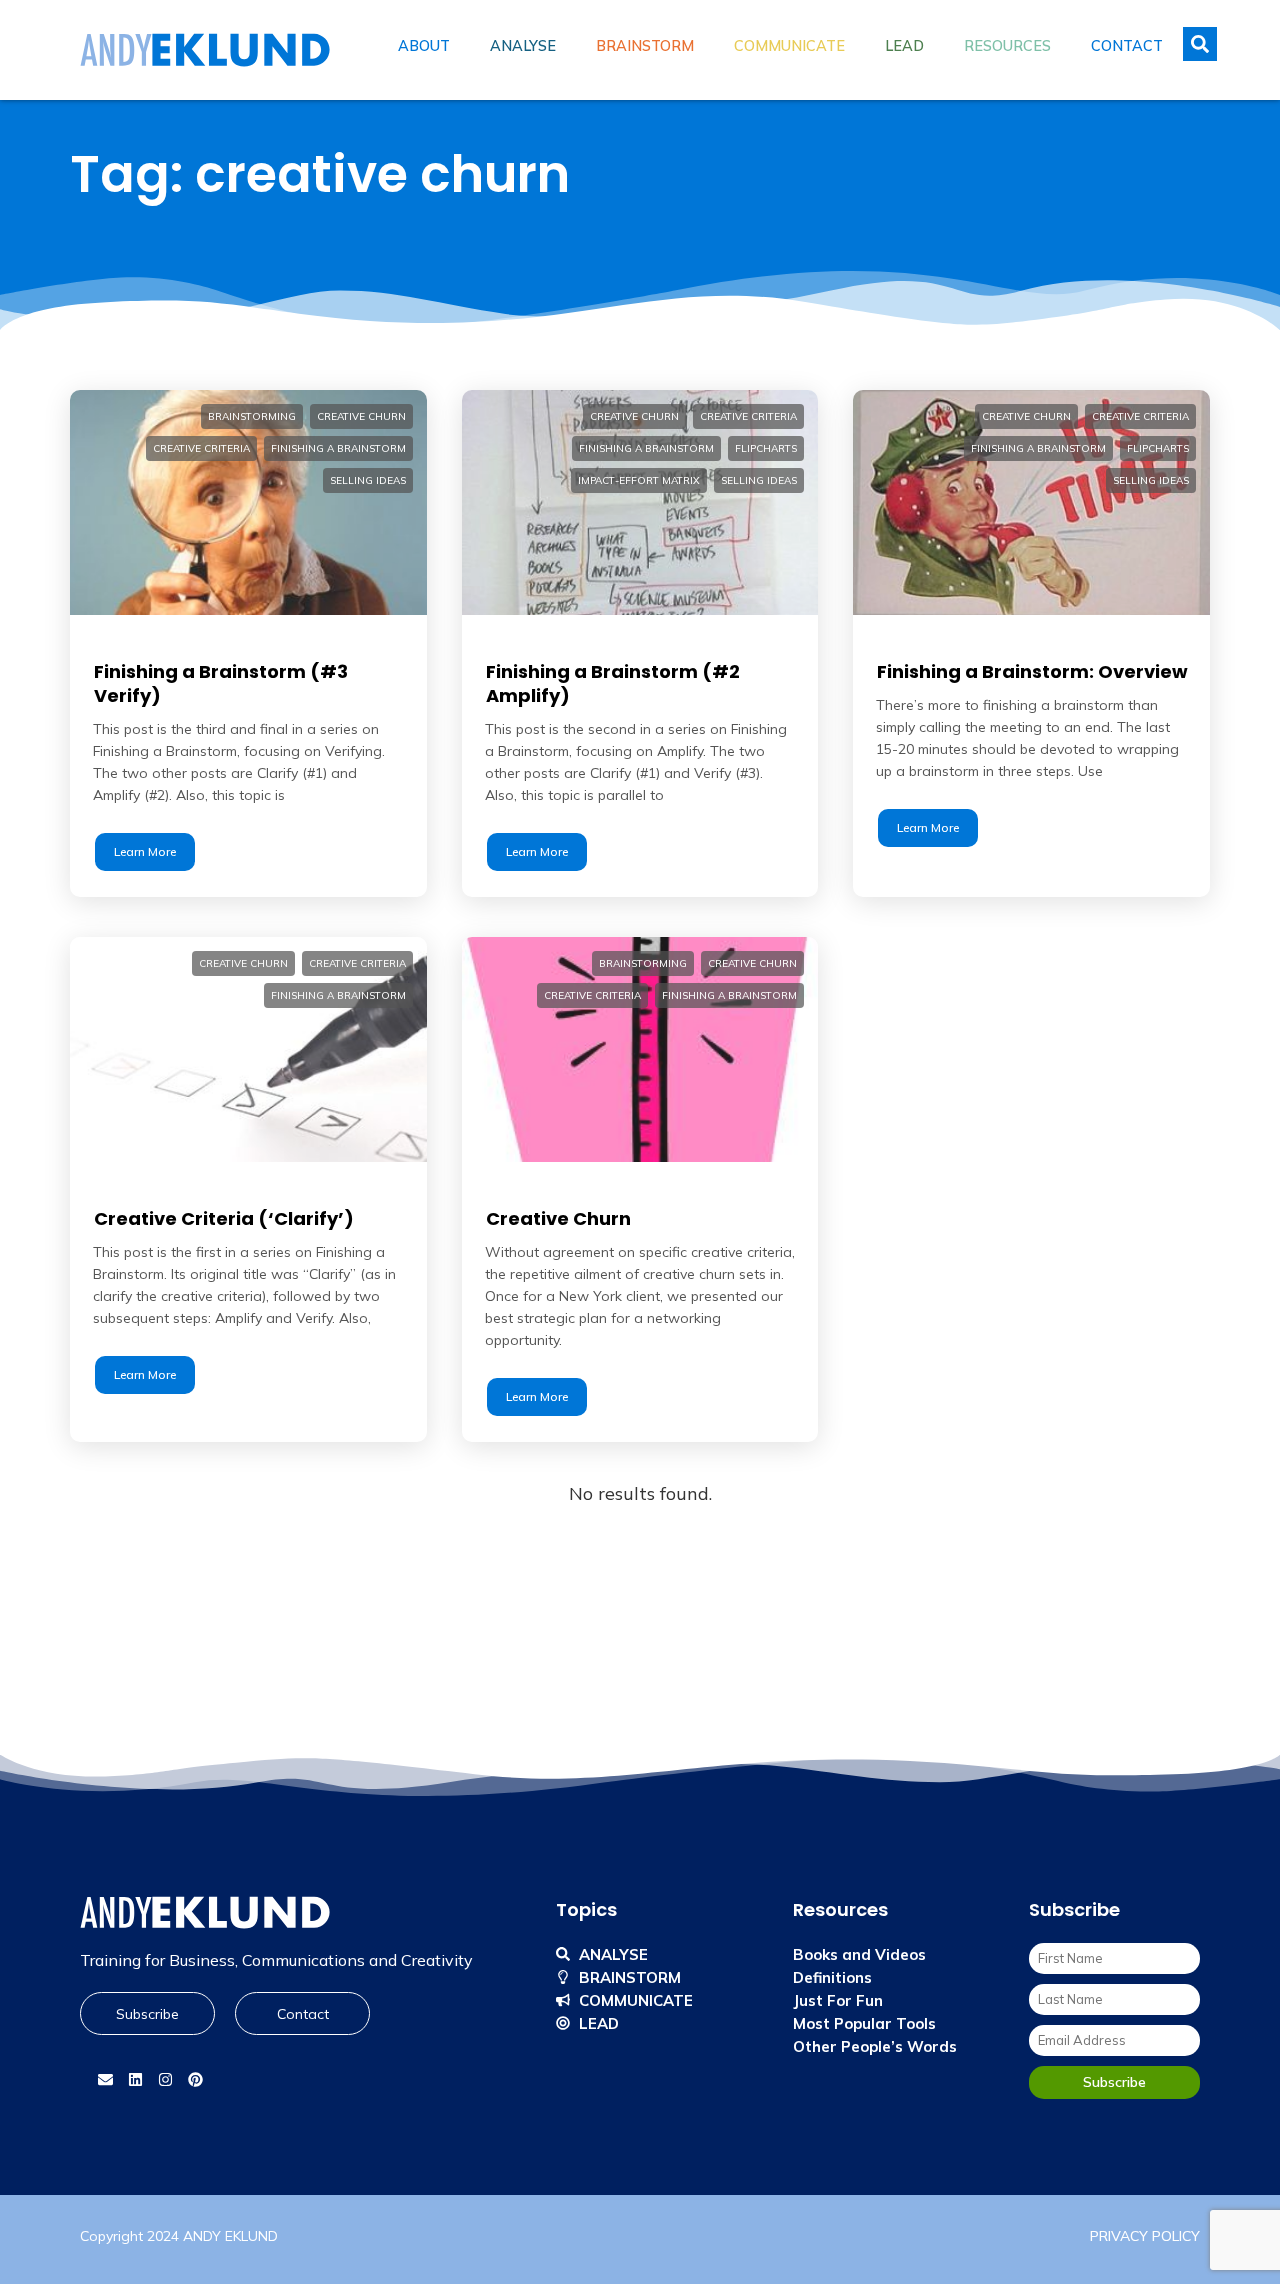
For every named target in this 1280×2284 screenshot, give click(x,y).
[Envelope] (105, 2079)
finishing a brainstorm (338, 448)
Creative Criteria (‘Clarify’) (224, 1218)
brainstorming (252, 416)
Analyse (523, 46)
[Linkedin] (135, 2079)
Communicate (789, 46)
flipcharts (766, 448)
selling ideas (368, 480)
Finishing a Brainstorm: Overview (1032, 671)
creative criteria (201, 448)
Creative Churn (558, 1218)
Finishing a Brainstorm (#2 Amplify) (613, 683)
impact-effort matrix (639, 480)
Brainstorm (645, 46)
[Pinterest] (195, 2079)
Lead (904, 46)
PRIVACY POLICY (1145, 2236)
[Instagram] (165, 2079)
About (424, 46)
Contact (1127, 46)
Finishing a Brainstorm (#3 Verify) (221, 683)
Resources (1007, 46)
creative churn (361, 416)
